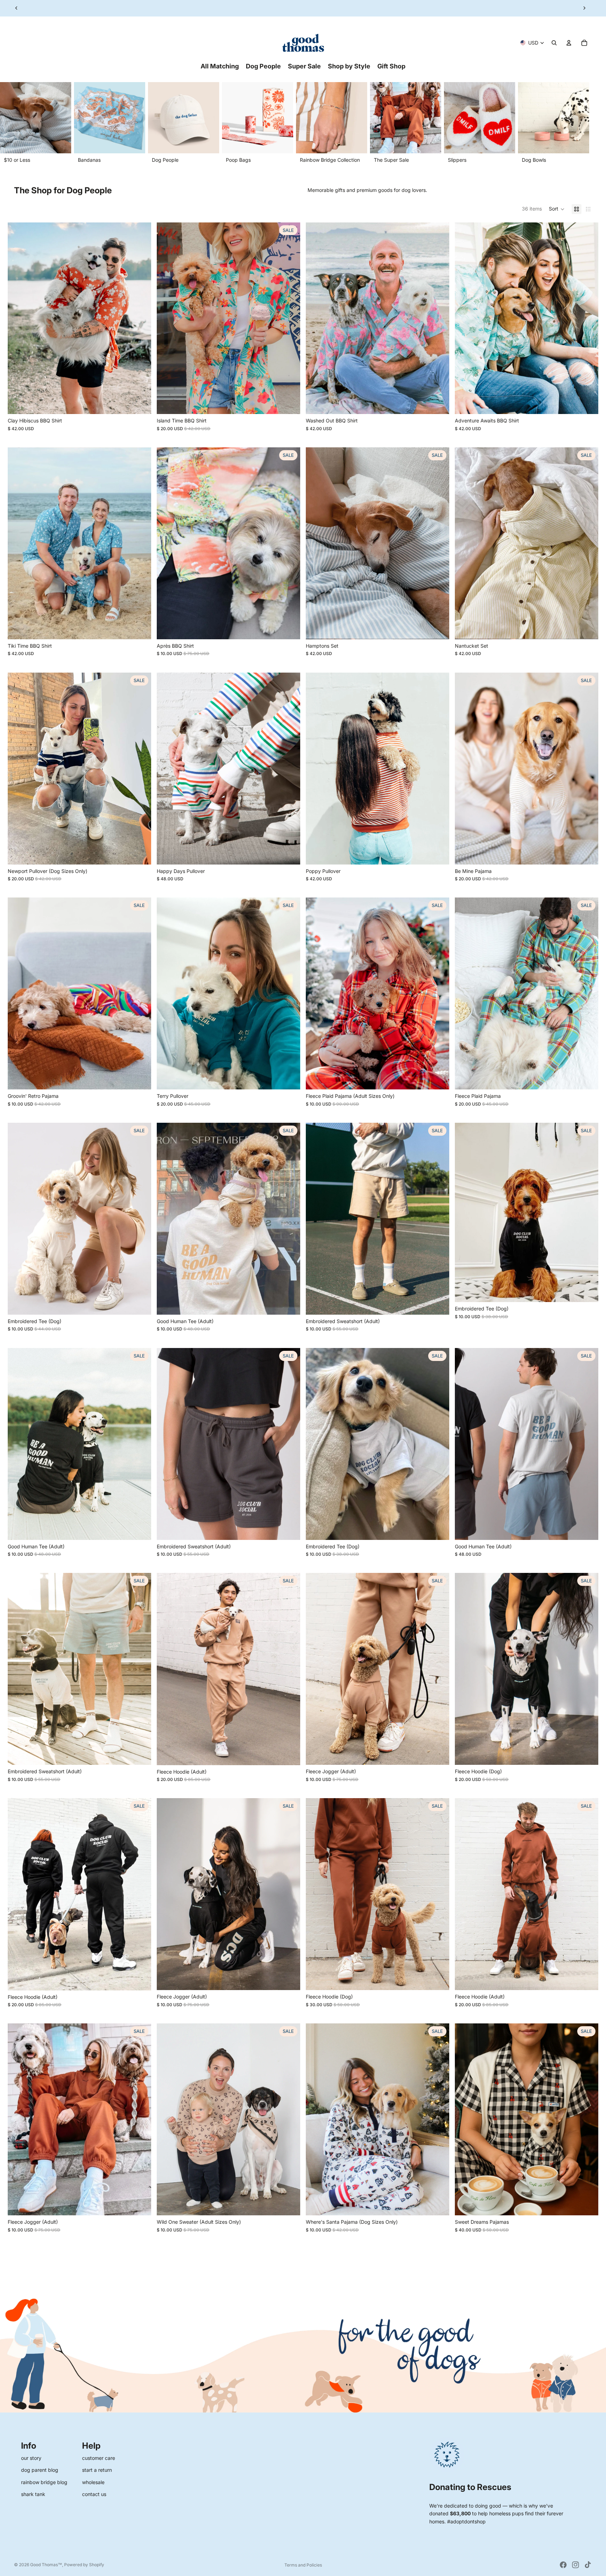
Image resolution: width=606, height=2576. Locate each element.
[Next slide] (584, 8)
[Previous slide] (16, 8)
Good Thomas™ (46, 2565)
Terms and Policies (303, 2565)
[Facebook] (563, 2565)
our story (31, 2458)
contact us (94, 2494)
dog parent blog (40, 2470)
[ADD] (438, 1079)
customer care (99, 2458)
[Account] (569, 43)
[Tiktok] (588, 2565)
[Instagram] (575, 2565)
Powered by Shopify (84, 2565)
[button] (557, 209)
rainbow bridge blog (44, 2482)
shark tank (33, 2494)
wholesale (93, 2482)
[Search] (554, 43)
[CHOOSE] (140, 403)
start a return (97, 2470)
